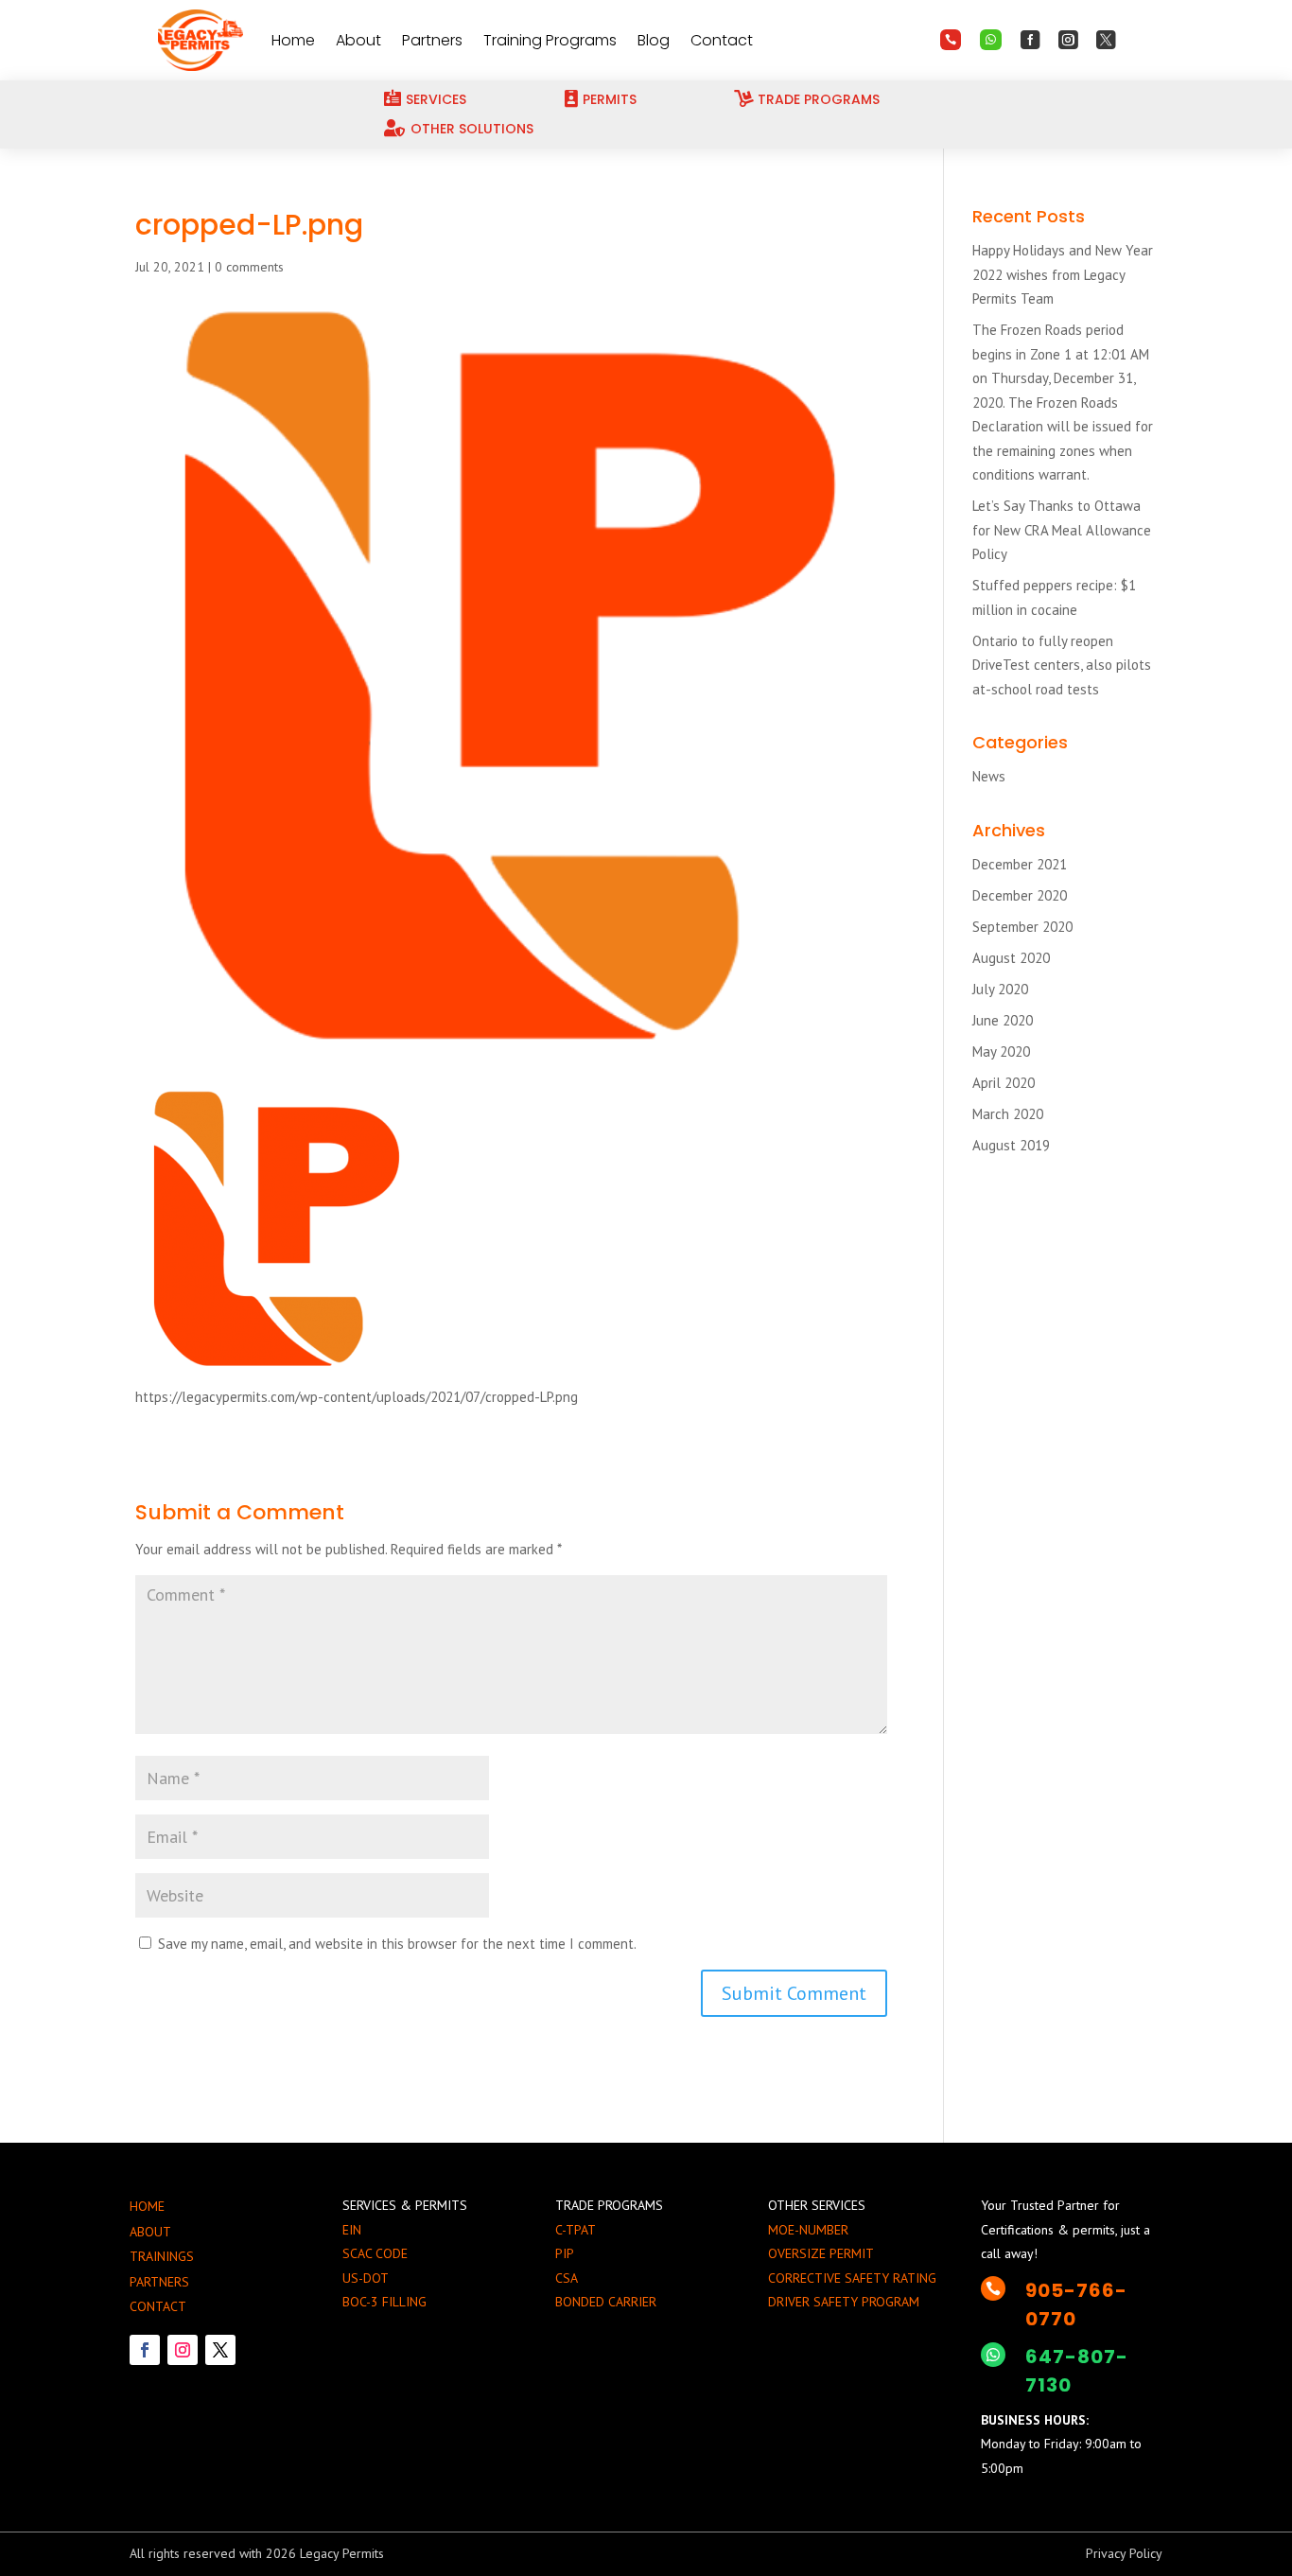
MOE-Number (808, 2230)
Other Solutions (472, 129)
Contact (722, 40)
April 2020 (1004, 1083)
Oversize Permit (821, 2253)
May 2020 (1001, 1051)
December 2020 (1020, 895)
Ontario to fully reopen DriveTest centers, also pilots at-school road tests (1062, 665)
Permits (610, 99)
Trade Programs (819, 99)
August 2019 (1011, 1145)
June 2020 (1003, 1020)
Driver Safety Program (844, 2302)
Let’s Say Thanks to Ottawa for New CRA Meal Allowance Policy (1062, 530)
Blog (654, 40)
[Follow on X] (220, 2350)
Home (293, 40)
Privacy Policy (1124, 2553)
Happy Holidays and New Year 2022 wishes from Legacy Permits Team (1063, 274)
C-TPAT (576, 2230)
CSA (567, 2278)
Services (436, 99)
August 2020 (1011, 958)
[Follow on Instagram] (183, 2350)
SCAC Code (375, 2253)
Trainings (162, 2256)
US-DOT (366, 2278)
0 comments (249, 267)
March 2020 (1008, 1114)
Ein (352, 2230)
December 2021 (1020, 864)
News (989, 776)
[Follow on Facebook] (145, 2350)
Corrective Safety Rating (852, 2278)
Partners (432, 40)
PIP (565, 2253)
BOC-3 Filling (384, 2302)
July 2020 (1000, 989)
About (358, 40)
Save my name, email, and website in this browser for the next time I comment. (397, 1944)
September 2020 (1022, 927)
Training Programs (550, 40)
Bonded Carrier (606, 2302)
